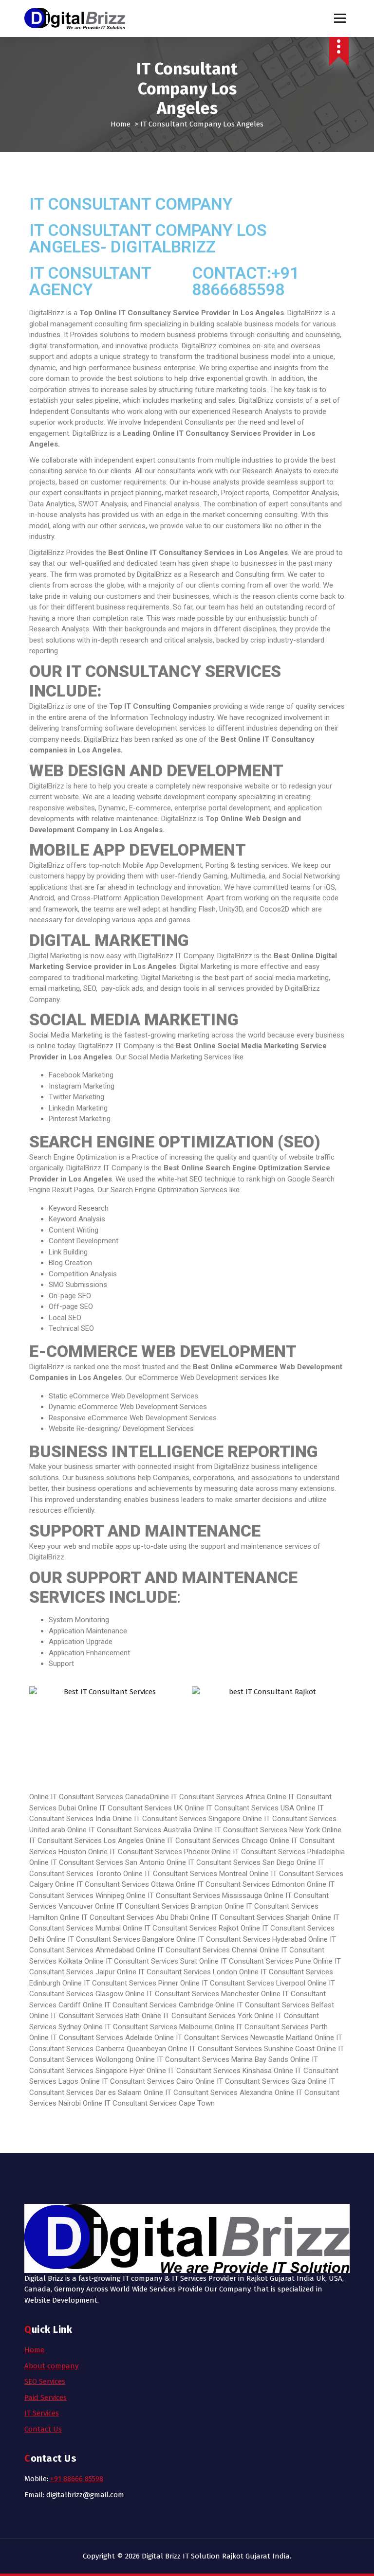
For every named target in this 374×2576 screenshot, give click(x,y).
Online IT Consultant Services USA (239, 1808)
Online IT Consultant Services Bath (84, 2016)
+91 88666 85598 (77, 2479)
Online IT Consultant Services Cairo (137, 2081)
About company (51, 2366)
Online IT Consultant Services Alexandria (208, 2093)
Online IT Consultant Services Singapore (177, 1819)
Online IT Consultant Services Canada (89, 1797)
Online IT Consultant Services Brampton (159, 1906)
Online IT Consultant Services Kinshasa (209, 2071)
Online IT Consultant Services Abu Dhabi (125, 1917)
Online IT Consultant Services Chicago (207, 1841)
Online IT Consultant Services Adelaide (91, 2038)
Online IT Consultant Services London (177, 1972)
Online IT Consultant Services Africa (207, 1797)
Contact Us (43, 2429)
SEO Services (45, 2381)
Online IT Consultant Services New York (258, 1830)
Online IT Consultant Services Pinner (120, 1983)
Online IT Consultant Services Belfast (275, 2005)
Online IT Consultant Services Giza (250, 2081)
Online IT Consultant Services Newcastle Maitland (234, 2038)
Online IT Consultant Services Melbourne (148, 2027)
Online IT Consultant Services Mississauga (194, 1896)
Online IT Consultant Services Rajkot (181, 1928)
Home (121, 124)
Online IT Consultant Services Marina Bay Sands (212, 2059)
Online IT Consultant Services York (197, 2016)
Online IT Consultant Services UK (130, 1808)
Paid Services (46, 2397)
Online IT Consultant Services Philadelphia (278, 1852)
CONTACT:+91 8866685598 (245, 281)
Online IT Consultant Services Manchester (192, 1994)
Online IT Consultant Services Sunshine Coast (241, 2049)
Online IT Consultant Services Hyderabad (241, 1939)
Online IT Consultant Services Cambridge (148, 2005)
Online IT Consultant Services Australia (129, 1830)
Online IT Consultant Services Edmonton (240, 1884)
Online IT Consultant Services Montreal (185, 1874)
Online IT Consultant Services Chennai (197, 1950)
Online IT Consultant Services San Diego (232, 1862)
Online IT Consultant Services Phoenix (149, 1852)
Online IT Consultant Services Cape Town (149, 2103)
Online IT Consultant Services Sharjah (250, 1917)
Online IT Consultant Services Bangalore (110, 1939)
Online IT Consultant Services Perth (271, 2027)
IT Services (42, 2413)
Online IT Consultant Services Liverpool (243, 1983)
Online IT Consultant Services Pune (255, 1961)
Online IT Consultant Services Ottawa (114, 1884)
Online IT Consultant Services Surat (141, 1961)
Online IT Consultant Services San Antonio (98, 1862)
